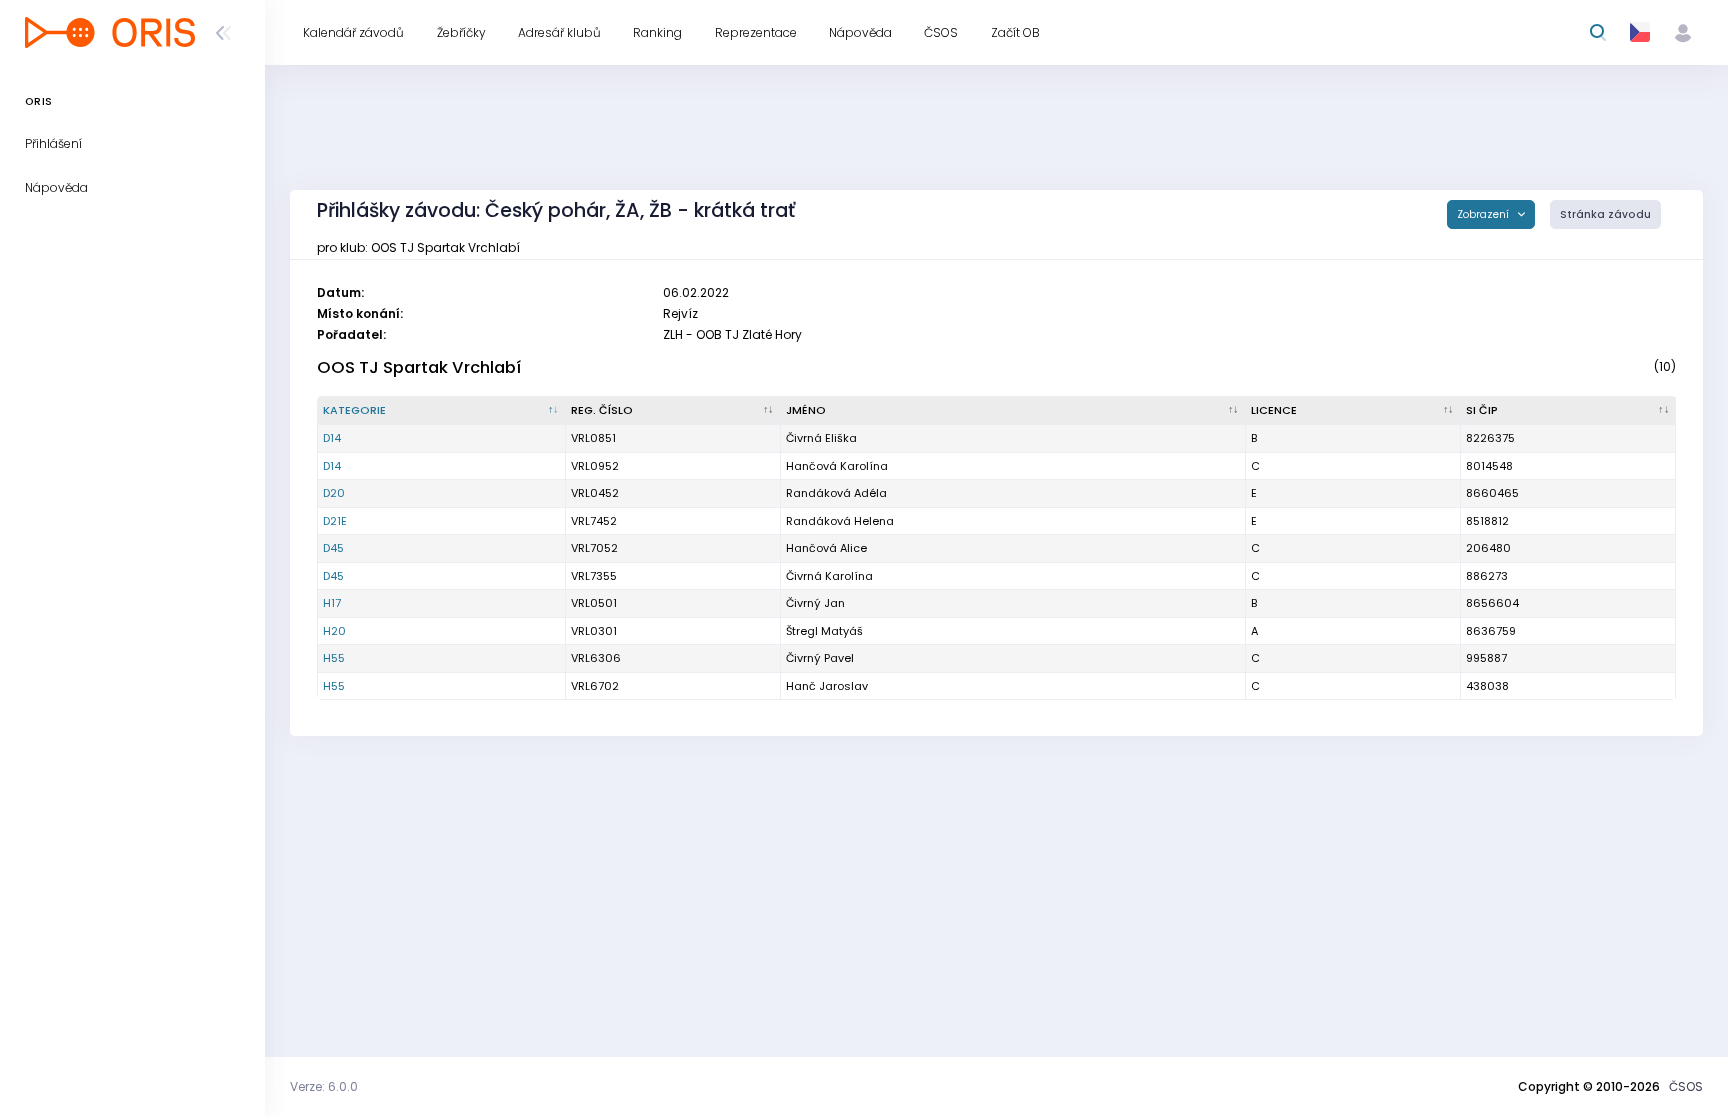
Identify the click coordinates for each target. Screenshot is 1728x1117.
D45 (333, 548)
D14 (332, 438)
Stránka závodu (1605, 214)
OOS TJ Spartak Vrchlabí (419, 367)
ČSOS (1686, 1086)
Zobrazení (1484, 214)
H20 (334, 631)
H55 (334, 658)
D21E (335, 521)
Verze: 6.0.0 (324, 1086)
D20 (334, 493)
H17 (332, 603)
